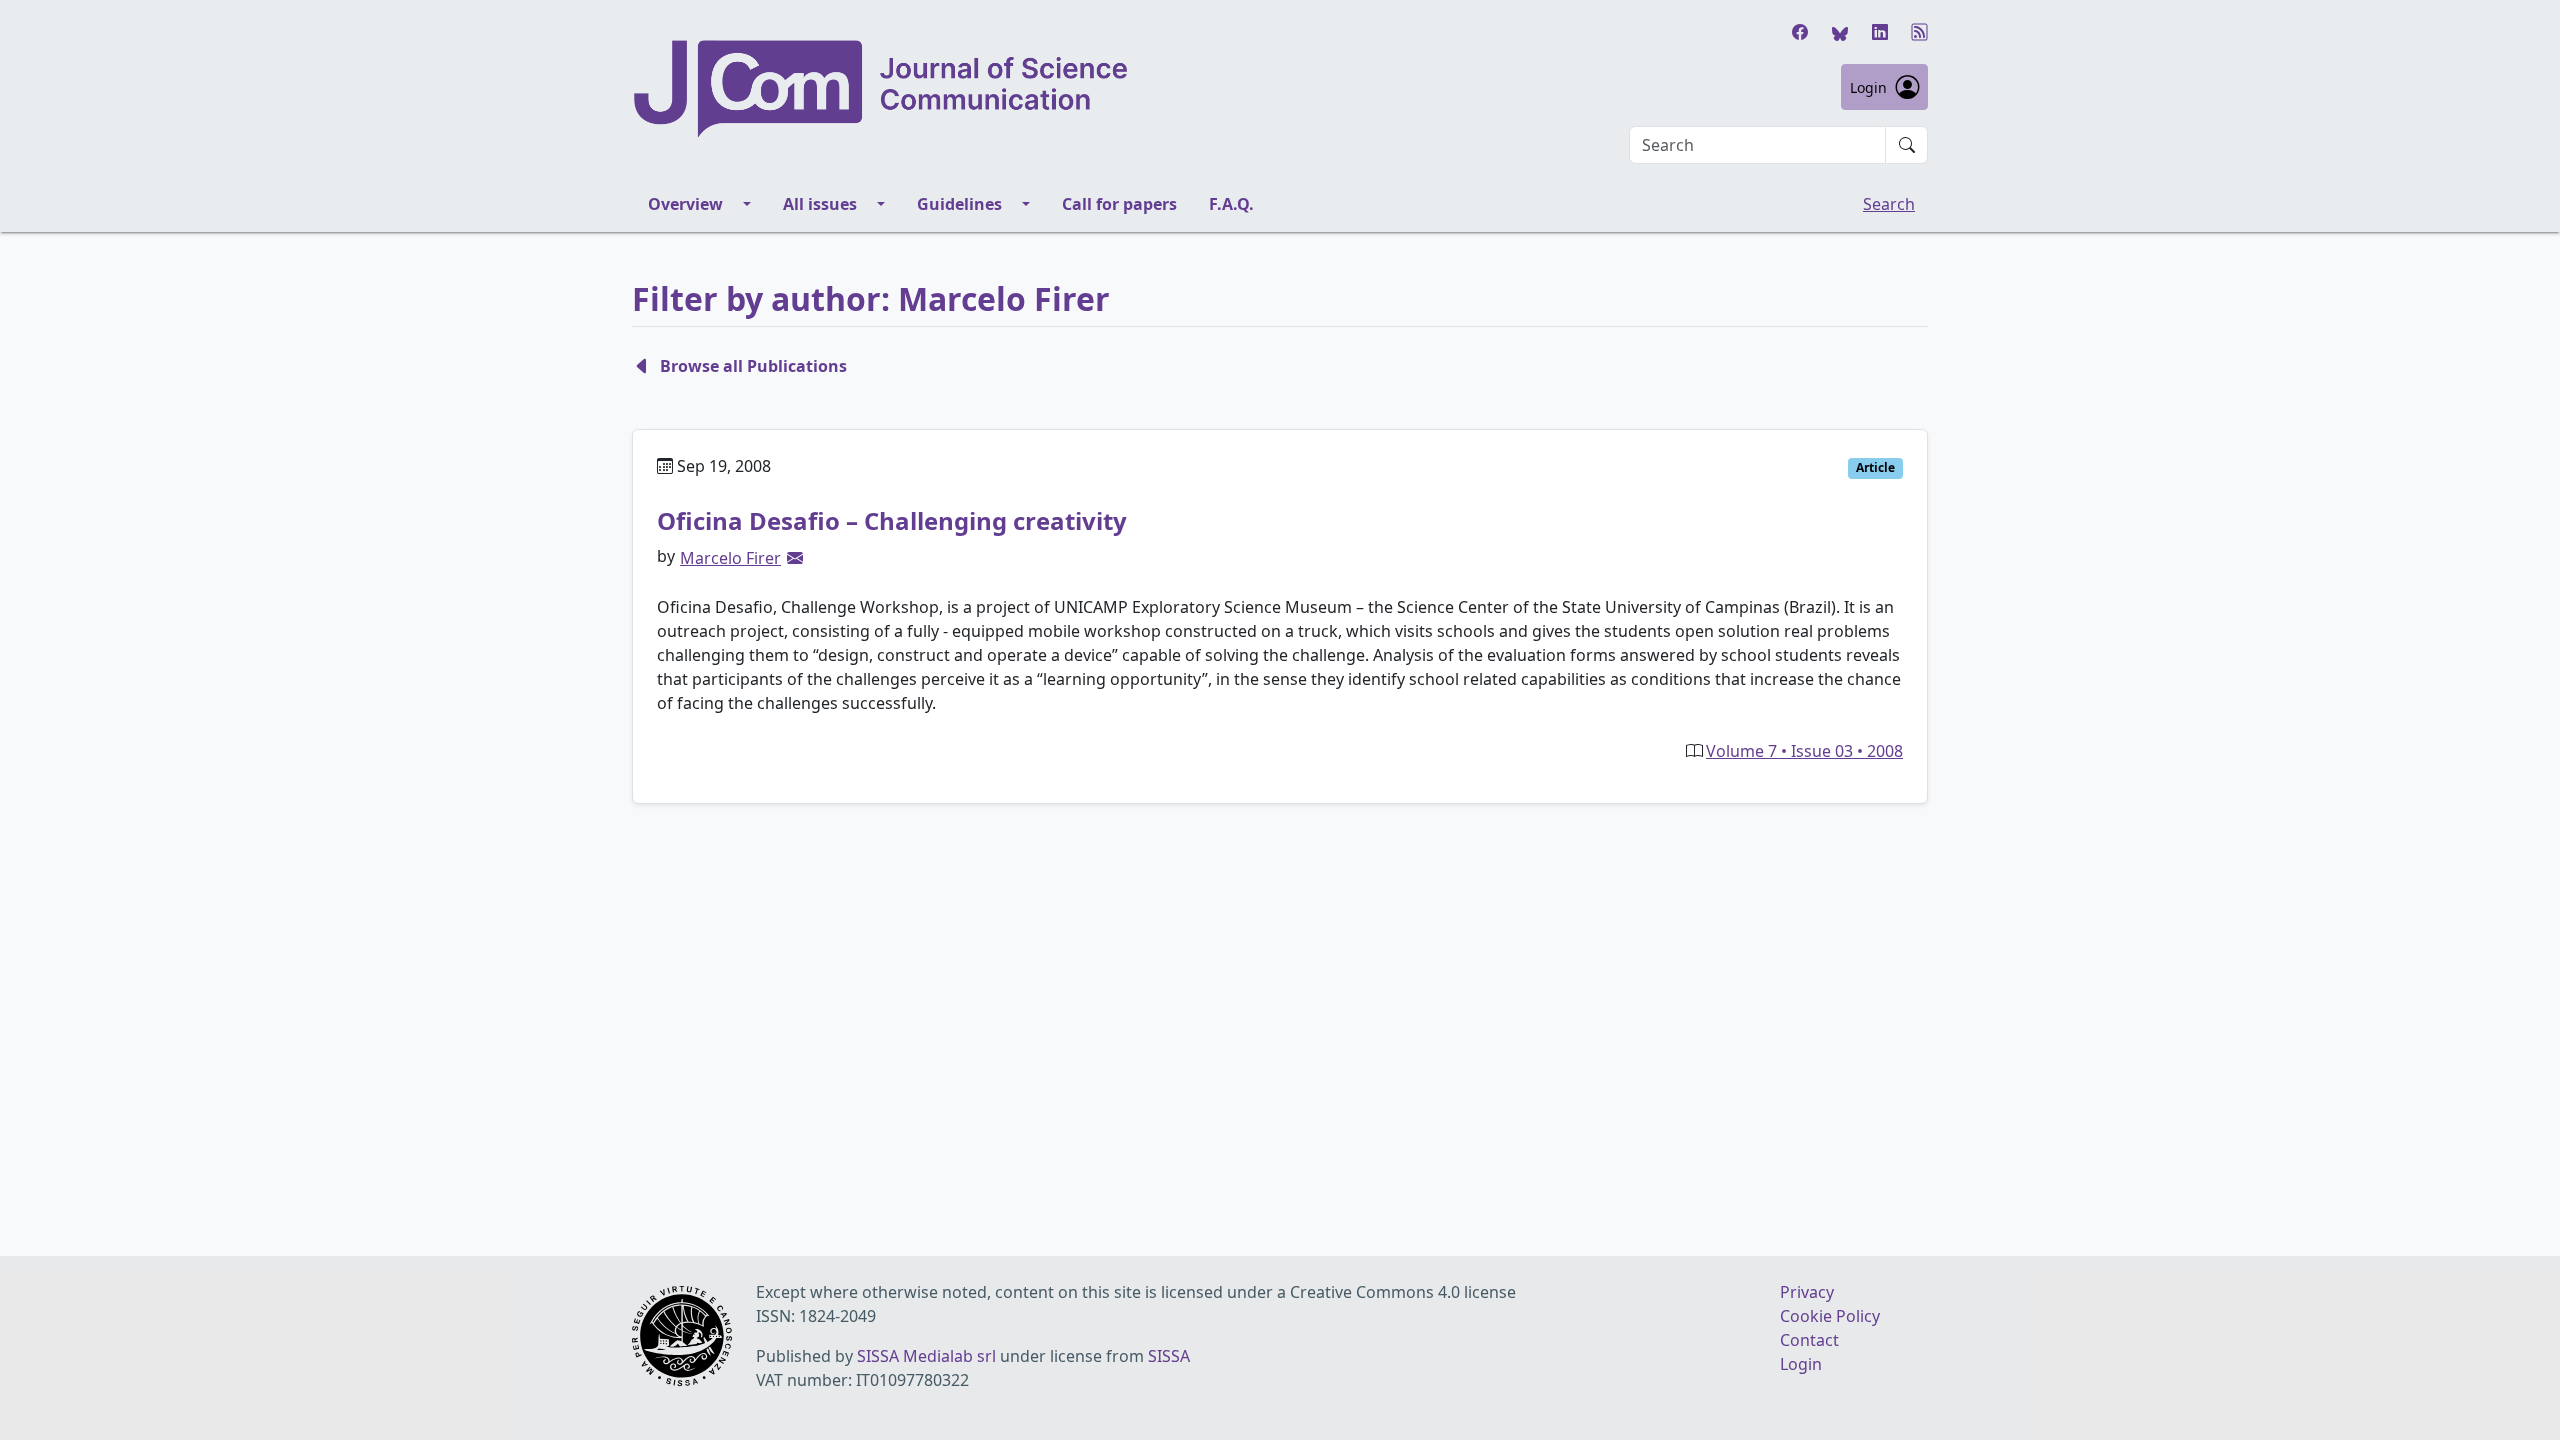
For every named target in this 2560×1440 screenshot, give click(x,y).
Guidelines (959, 204)
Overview (685, 204)
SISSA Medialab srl (926, 1356)
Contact (1809, 1340)
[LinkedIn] (1880, 32)
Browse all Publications (753, 366)
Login (1868, 87)
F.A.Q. (1231, 204)
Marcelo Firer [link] (730, 558)
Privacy (1807, 1292)
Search (1889, 204)
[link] (795, 558)
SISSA (1169, 1356)
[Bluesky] (1840, 32)
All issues (820, 204)
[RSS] (1920, 32)
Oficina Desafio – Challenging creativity (892, 520)
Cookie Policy (1830, 1316)
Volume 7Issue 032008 (1804, 751)
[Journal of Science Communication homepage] (882, 89)
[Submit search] (1907, 145)
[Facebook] (1800, 32)
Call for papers (1119, 204)
